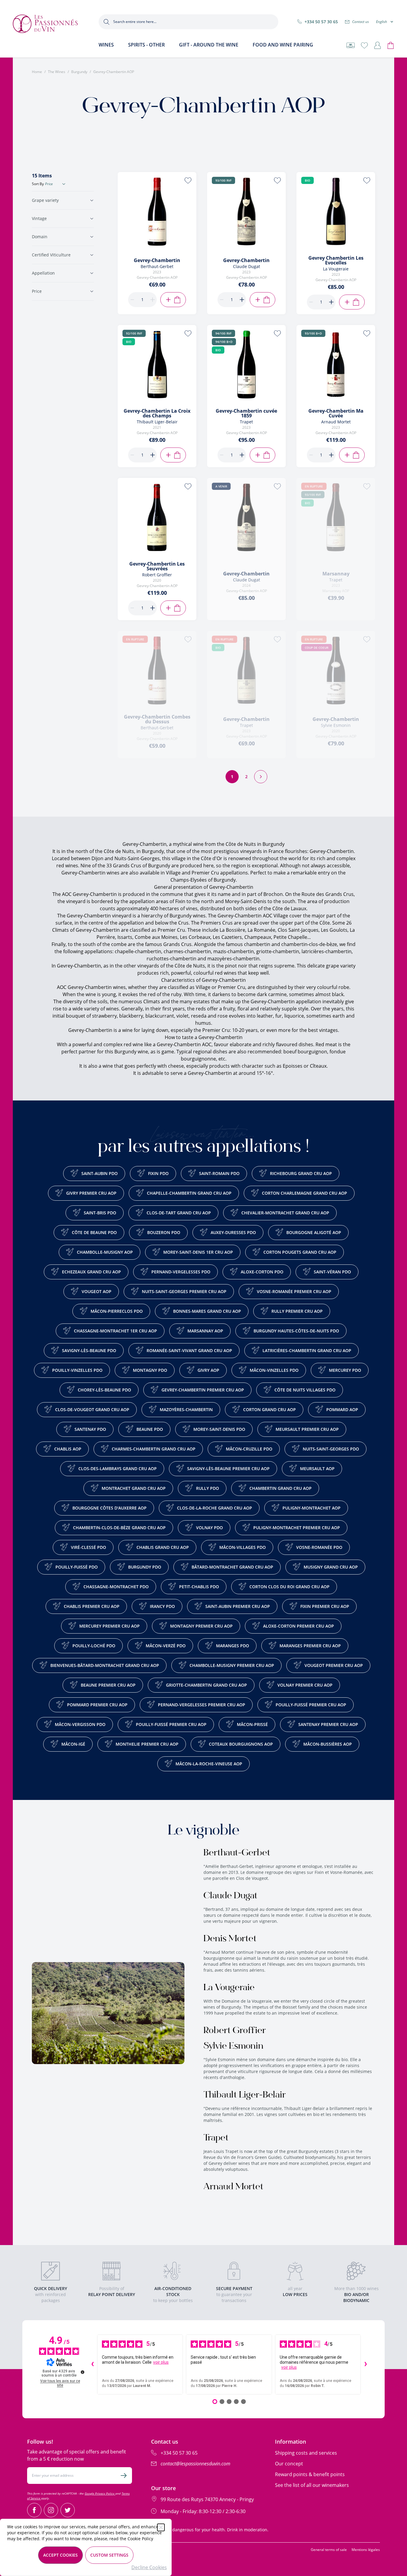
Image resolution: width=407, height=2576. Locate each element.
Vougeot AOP (97, 1291)
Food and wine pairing (283, 45)
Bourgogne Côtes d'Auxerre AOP (109, 1508)
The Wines (57, 72)
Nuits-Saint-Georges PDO (331, 1449)
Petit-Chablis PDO (199, 1587)
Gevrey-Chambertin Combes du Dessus (157, 719)
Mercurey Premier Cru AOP (109, 1626)
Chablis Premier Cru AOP (92, 1606)
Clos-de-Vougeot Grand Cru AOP (92, 1409)
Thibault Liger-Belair (245, 2095)
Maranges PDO (233, 1646)
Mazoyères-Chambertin (186, 1409)
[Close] (161, 2527)
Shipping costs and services (306, 2453)
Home (37, 72)
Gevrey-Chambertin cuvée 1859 (246, 413)
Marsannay (336, 574)
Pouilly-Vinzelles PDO (77, 1370)
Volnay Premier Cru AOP (305, 1685)
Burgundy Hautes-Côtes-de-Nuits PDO (296, 1331)
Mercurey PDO (345, 1370)
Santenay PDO (90, 1429)
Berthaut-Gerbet (237, 1853)
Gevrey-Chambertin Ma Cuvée (336, 413)
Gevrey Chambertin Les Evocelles (336, 260)
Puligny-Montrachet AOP (312, 1508)
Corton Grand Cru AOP (269, 1409)
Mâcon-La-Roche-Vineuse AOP (209, 1764)
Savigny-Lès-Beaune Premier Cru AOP (228, 1469)
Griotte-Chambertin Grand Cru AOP (206, 1685)
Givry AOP (208, 1370)
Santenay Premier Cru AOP (328, 1724)
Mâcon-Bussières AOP (328, 1744)
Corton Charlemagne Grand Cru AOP (305, 1193)
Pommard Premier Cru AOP (97, 1705)
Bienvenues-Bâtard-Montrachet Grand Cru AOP (105, 1665)
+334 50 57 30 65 (321, 22)
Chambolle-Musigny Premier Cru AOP (232, 1665)
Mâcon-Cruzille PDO (249, 1449)
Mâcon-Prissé (252, 1724)
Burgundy (79, 72)
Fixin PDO (158, 1173)
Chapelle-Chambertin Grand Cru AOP (189, 1193)
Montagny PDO (150, 1370)
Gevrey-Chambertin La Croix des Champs (157, 413)
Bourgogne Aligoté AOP (314, 1232)
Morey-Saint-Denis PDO (219, 1429)
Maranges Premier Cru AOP (310, 1646)
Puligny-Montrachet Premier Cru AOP (297, 1528)
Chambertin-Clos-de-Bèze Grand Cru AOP (119, 1528)
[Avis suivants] (366, 2365)
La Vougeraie (229, 1988)
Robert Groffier (235, 2031)
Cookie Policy (140, 2539)
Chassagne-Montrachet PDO (116, 1587)
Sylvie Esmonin (233, 2046)
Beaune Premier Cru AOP (108, 1685)
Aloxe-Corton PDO (262, 1272)
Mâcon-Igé (73, 1744)
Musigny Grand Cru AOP (331, 1567)
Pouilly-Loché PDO (94, 1646)
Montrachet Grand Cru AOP (134, 1488)
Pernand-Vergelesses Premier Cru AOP (202, 1705)
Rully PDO (208, 1488)
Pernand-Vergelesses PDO (181, 1272)
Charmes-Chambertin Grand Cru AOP (154, 1449)
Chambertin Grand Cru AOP (281, 1488)
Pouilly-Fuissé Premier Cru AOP (311, 1705)
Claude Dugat (230, 1896)
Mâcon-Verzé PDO (166, 1646)
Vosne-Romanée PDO (319, 1547)
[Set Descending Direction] (64, 184)
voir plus (161, 2362)
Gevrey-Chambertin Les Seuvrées (157, 566)
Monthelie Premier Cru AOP (147, 1744)
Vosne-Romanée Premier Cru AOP (294, 1291)
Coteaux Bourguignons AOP (241, 1744)
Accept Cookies (60, 2555)
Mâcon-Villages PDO (243, 1547)
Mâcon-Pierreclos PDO (117, 1311)
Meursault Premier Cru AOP (307, 1429)
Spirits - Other (146, 45)
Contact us (361, 22)
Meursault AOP (317, 1469)
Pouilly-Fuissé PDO (77, 1567)
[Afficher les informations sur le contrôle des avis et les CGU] (83, 2372)
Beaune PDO (150, 1429)
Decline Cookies (149, 2567)
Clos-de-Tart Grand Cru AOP (179, 1213)
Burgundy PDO (145, 1567)
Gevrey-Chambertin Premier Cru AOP (203, 1390)
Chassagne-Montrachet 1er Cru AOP (115, 1331)
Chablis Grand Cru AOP (163, 1547)
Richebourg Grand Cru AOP (301, 1173)
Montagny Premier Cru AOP (201, 1626)
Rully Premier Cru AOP (297, 1311)
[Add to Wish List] (188, 180)
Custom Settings (109, 2555)
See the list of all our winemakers (312, 2485)
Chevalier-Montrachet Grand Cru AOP (285, 1213)
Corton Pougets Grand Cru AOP (300, 1252)
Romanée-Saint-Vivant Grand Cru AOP (189, 1350)
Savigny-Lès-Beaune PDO (89, 1350)
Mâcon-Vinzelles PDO (274, 1370)
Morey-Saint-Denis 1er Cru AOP (198, 1252)
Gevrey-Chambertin (157, 260)
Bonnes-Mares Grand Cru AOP (207, 1311)
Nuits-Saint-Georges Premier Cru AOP (184, 1291)
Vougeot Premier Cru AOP (334, 1665)
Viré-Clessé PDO (88, 1547)
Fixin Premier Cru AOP (325, 1606)
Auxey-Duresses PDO (233, 1232)
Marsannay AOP (205, 1331)
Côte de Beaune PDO (94, 1232)
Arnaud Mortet (233, 2187)
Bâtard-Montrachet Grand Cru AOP (232, 1567)
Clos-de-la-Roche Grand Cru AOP (215, 1508)
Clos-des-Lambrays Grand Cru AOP (118, 1469)
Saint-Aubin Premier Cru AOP (238, 1606)
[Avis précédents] (92, 2365)
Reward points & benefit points (310, 2474)
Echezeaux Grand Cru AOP (91, 1272)
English (382, 22)
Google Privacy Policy (100, 2493)
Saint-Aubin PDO (100, 1173)
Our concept (289, 2464)
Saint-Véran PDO (332, 1272)
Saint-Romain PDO (219, 1173)
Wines (106, 45)
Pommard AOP (342, 1409)
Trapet (216, 2138)
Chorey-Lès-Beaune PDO (104, 1390)
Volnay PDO (209, 1528)
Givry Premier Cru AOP (91, 1193)
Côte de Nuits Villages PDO (305, 1390)
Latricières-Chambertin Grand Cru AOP (307, 1350)
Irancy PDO (162, 1606)
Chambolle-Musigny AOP (105, 1252)
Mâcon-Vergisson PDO (80, 1724)
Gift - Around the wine (209, 45)
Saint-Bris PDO (100, 1213)
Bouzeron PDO (164, 1232)
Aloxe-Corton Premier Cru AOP (299, 1626)
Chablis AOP (68, 1449)
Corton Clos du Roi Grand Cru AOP (289, 1587)
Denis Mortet (230, 1939)
